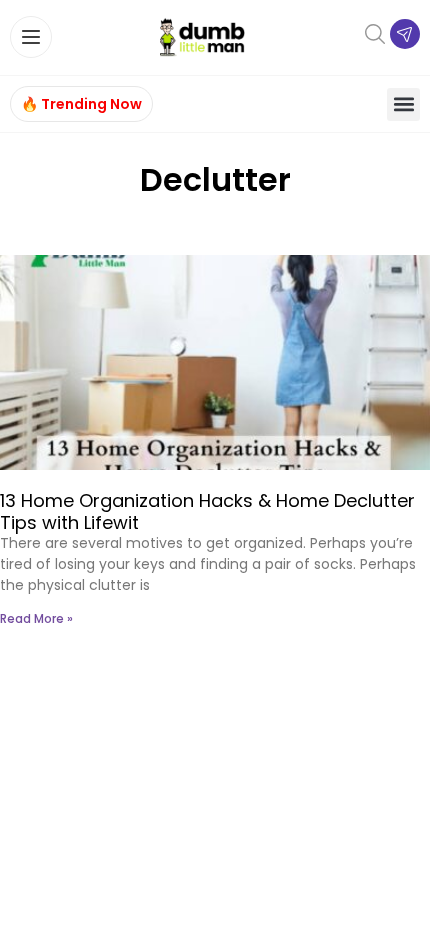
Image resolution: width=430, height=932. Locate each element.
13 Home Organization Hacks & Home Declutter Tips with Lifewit (207, 511)
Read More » (36, 618)
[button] (403, 104)
